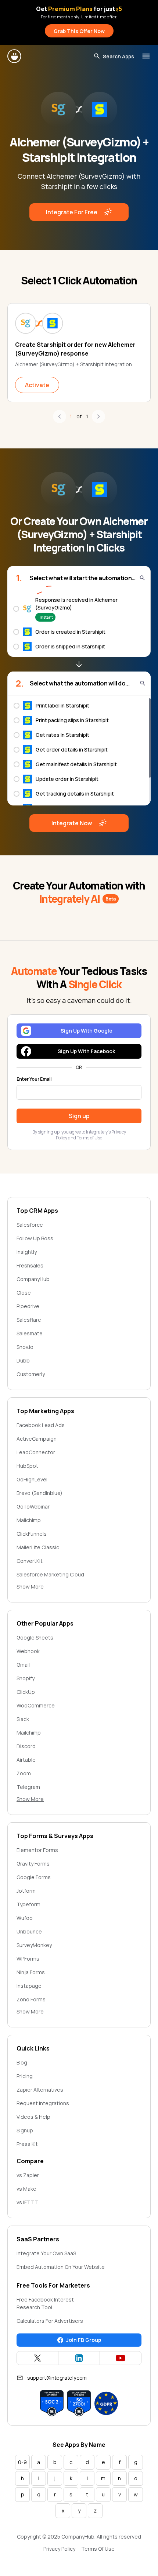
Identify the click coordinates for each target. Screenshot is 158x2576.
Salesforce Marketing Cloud (50, 1574)
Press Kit (27, 2144)
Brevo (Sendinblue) (39, 1493)
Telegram (28, 1787)
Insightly (27, 1252)
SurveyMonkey (34, 1945)
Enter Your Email (34, 1079)
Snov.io (25, 1347)
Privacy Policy (59, 2549)
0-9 (22, 2462)
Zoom (24, 1773)
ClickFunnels (32, 1534)
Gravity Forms (33, 1864)
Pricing (25, 2076)
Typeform (28, 1904)
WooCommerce (36, 1705)
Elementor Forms (37, 1850)
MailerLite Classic (38, 1547)
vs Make (26, 2189)
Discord (26, 1746)
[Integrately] (15, 56)
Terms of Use (89, 1138)
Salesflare (29, 1320)
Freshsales (30, 1265)
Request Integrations (43, 2103)
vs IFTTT (28, 2202)
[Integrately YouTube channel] (121, 2358)
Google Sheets (35, 1638)
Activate (37, 385)
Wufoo (25, 1918)
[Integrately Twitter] (37, 2358)
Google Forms (34, 1877)
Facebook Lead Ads (41, 1425)
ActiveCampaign (37, 1439)
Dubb (23, 1360)
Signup (25, 2130)
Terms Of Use (98, 2549)
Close (24, 1293)
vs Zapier (28, 2175)
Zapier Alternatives (40, 2090)
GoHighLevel (32, 1479)
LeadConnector (36, 1452)
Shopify (26, 1678)
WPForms (28, 1959)
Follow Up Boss (35, 1238)
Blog (22, 2062)
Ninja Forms (31, 1972)
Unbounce (29, 1931)
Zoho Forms (31, 1999)
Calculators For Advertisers (50, 2321)
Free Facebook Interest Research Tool (45, 2303)
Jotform (26, 1891)
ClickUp (26, 1692)
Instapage (29, 1986)
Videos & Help (33, 2117)
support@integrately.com (57, 2378)
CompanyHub (33, 1279)
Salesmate (30, 1333)
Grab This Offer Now (79, 31)
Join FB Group (84, 2340)
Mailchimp (29, 1520)
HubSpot (27, 1466)
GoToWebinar (33, 1507)
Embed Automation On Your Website (61, 2267)
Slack (23, 1719)
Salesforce (30, 1225)
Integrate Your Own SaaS (46, 2253)
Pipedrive (28, 1306)
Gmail (23, 1665)
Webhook (28, 1651)
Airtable (26, 1760)
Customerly (31, 1374)
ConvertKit (30, 1561)
